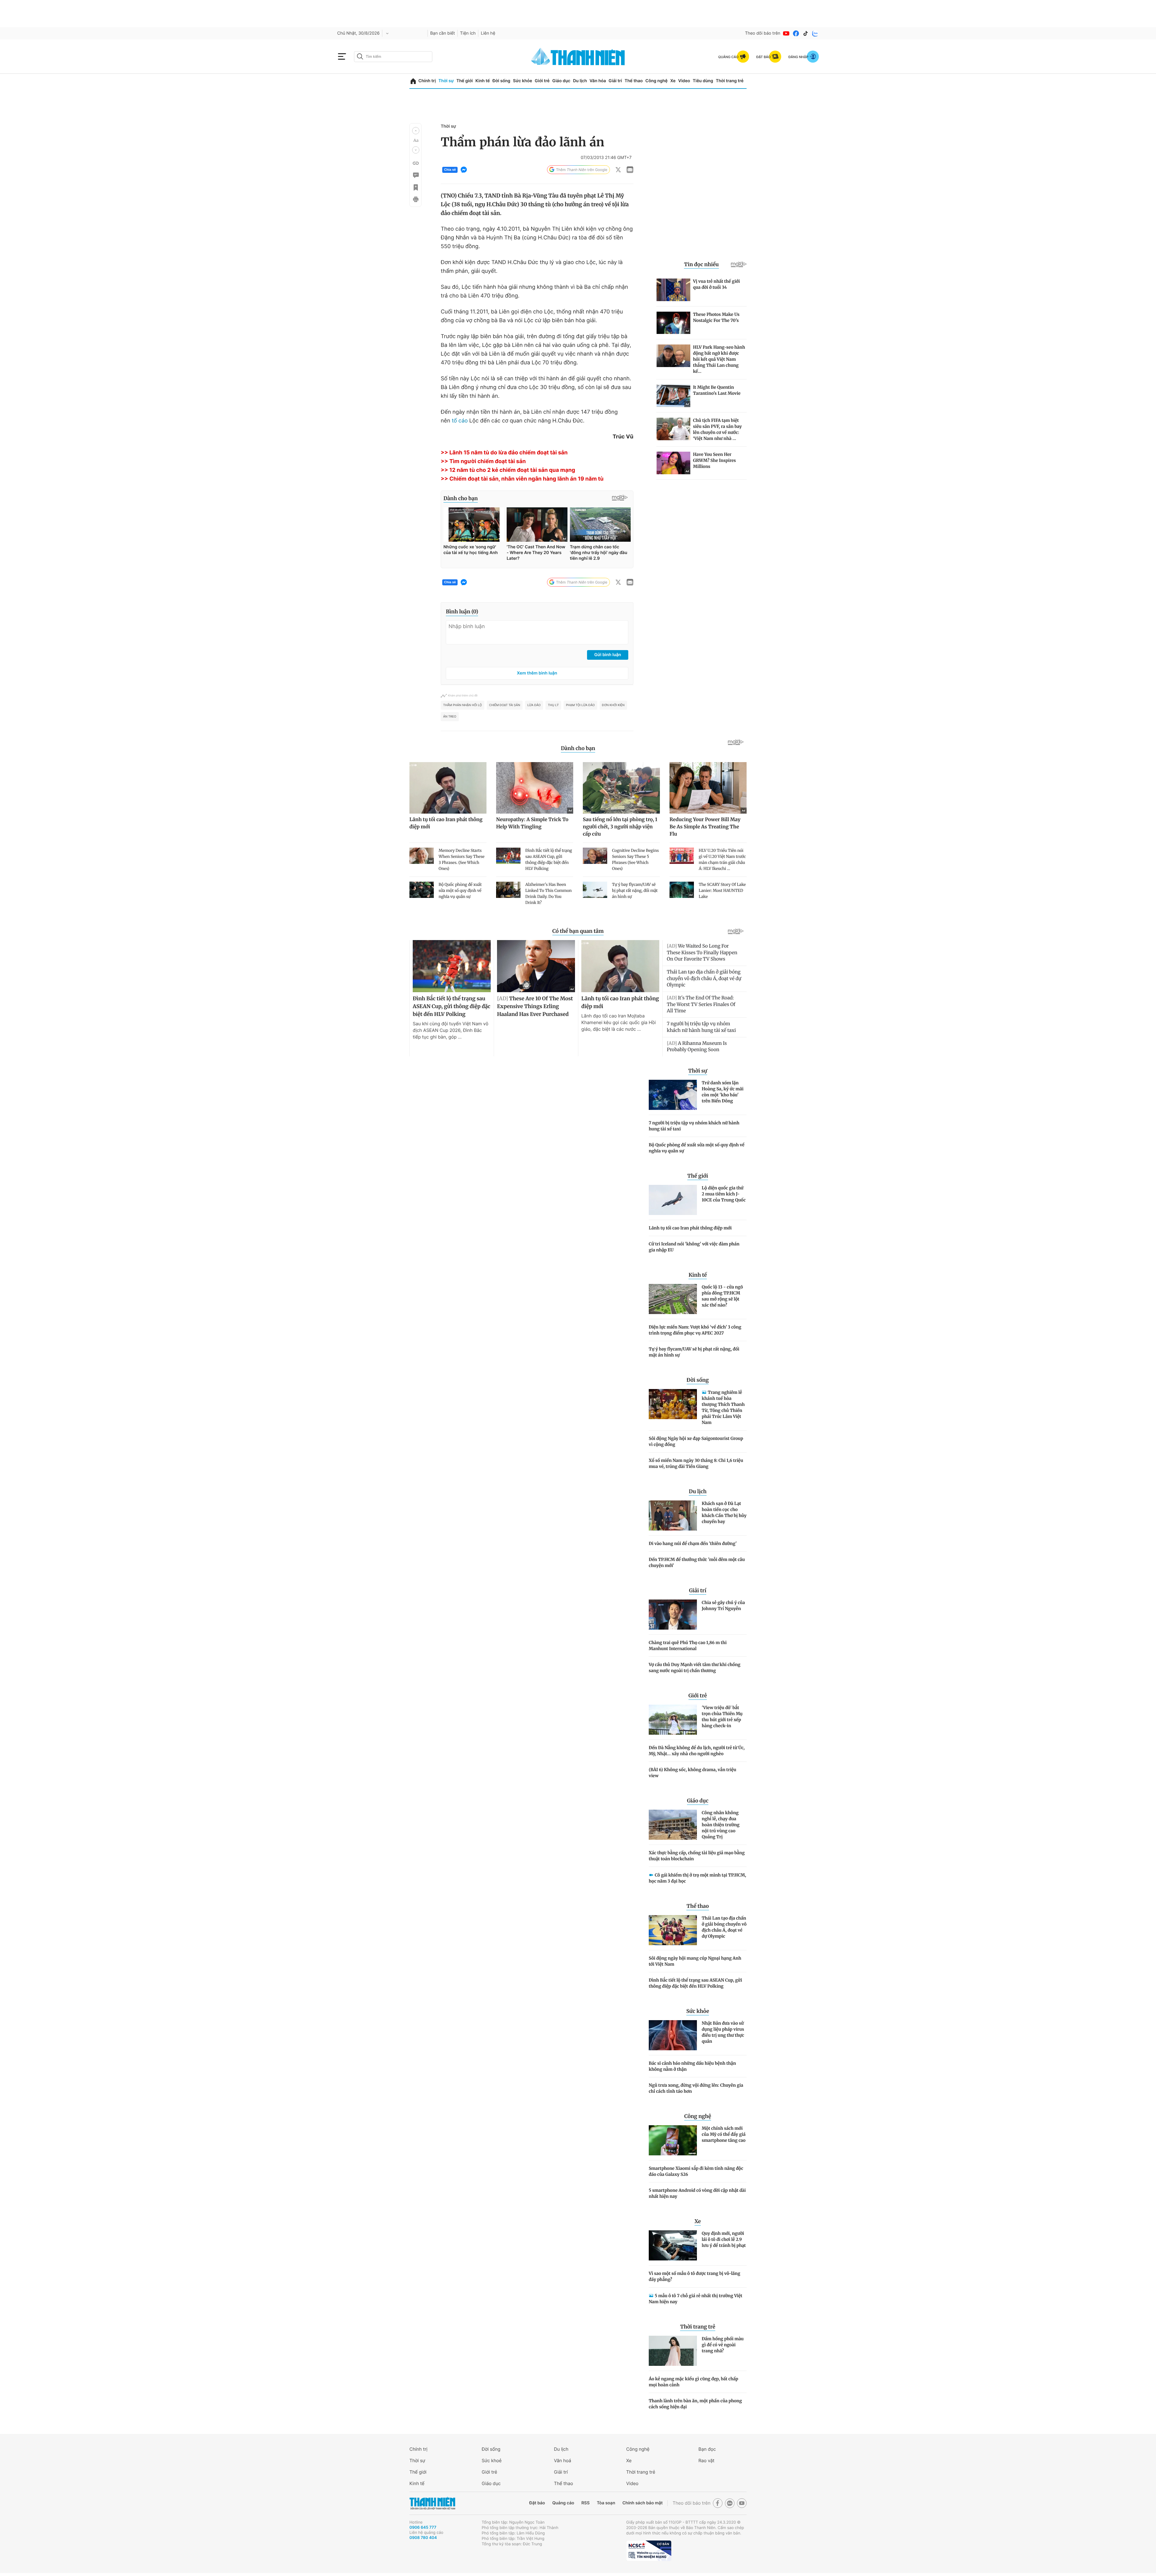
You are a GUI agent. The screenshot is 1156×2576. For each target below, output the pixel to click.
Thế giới (465, 81)
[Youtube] (786, 33)
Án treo (450, 717)
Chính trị (427, 81)
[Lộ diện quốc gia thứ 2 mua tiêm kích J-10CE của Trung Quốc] (673, 1200)
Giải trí (615, 81)
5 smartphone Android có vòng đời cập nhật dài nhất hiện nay (697, 2193)
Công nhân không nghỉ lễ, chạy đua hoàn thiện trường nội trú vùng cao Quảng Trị (721, 1825)
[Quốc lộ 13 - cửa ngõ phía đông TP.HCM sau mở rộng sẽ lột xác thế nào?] (673, 1299)
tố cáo (460, 421)
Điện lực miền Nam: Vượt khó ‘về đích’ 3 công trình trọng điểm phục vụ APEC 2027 (695, 1330)
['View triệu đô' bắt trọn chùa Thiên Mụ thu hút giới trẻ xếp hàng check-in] (673, 1720)
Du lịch (580, 81)
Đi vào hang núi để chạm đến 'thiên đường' (693, 1543)
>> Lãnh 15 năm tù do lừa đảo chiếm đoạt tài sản (504, 453)
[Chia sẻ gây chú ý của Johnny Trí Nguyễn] (673, 1615)
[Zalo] (815, 33)
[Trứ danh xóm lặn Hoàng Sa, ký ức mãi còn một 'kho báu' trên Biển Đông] (673, 1095)
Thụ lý (553, 705)
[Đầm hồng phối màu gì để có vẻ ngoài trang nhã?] (673, 2351)
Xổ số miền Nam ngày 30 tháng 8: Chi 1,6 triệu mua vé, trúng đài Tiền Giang (696, 1463)
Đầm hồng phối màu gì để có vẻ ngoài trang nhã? (723, 2345)
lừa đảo (534, 705)
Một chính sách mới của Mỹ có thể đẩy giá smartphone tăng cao (724, 2134)
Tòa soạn (606, 2503)
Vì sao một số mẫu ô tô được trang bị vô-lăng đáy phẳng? (695, 2276)
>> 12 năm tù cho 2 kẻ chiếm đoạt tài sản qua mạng (508, 470)
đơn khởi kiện (613, 705)
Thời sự (446, 81)
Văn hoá (562, 2461)
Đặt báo (537, 2503)
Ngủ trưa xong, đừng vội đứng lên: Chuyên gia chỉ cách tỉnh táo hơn (696, 2088)
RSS (585, 2503)
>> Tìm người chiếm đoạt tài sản (483, 461)
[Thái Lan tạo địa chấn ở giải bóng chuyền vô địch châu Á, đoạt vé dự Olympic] (673, 1930)
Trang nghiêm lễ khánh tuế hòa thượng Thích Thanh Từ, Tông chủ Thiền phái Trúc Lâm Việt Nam (723, 1407)
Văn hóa (598, 81)
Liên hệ (488, 33)
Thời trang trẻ (730, 81)
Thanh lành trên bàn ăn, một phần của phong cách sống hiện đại (695, 2404)
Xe (673, 81)
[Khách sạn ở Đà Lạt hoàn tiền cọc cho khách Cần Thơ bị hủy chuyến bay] (673, 1515)
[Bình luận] (415, 175)
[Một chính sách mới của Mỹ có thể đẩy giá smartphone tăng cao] (673, 2140)
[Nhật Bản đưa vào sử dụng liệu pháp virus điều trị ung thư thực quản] (673, 2035)
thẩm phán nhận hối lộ (463, 705)
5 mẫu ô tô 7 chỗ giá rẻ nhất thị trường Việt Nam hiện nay (696, 2299)
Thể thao (634, 81)
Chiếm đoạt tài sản (505, 705)
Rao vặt (706, 2461)
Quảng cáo (563, 2503)
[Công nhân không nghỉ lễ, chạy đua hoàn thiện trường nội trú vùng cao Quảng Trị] (673, 1825)
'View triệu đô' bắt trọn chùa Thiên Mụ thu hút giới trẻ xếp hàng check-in (722, 1717)
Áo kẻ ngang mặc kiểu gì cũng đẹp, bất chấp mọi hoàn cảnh (693, 2382)
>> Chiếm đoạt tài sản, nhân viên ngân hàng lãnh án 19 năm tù (522, 479)
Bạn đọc (707, 2449)
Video (684, 81)
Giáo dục (561, 81)
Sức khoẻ (492, 2461)
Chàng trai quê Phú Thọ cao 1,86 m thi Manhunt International (688, 1646)
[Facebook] (796, 33)
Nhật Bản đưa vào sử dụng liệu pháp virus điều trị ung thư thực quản (723, 2032)
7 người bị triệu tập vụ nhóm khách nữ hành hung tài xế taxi (694, 1126)
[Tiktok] (806, 33)
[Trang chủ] (413, 81)
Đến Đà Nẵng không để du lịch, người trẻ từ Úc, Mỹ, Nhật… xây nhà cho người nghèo (697, 1751)
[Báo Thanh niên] (432, 2503)
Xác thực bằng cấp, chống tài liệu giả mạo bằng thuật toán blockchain (697, 1856)
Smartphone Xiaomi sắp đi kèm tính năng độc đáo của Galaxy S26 (696, 2171)
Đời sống (501, 81)
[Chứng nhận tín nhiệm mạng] (649, 2551)
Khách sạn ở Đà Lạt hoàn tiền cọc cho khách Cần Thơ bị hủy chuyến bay (724, 1512)
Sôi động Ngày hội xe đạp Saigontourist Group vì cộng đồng (696, 1441)
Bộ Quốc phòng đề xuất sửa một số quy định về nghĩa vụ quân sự (697, 1148)
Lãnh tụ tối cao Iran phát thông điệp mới (690, 1228)
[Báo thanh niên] (578, 56)
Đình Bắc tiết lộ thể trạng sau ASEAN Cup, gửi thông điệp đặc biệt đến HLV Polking (695, 1983)
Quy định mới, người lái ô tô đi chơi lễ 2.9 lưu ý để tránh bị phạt (724, 2239)
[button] (416, 131)
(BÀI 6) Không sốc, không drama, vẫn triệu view (693, 1773)
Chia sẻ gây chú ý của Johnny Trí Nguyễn (723, 1606)
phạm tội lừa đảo (580, 705)
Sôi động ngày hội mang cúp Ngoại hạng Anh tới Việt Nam (695, 1961)
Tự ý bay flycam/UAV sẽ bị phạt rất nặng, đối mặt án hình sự (694, 1352)
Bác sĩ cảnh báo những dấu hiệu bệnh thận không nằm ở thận (692, 2066)
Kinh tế (483, 81)
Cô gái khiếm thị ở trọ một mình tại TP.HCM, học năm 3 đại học (697, 1878)
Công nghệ (657, 81)
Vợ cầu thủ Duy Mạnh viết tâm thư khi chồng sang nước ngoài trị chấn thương (695, 1668)
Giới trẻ (542, 81)
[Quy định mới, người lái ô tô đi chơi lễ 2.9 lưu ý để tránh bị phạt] (673, 2245)
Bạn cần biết (443, 33)
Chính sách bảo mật (642, 2503)
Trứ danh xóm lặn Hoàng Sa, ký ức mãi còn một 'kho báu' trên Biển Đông (723, 1092)
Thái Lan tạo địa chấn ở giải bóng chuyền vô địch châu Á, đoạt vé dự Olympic (724, 1927)
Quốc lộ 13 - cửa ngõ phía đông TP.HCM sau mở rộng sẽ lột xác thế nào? (722, 1296)
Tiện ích (468, 33)
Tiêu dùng (703, 81)
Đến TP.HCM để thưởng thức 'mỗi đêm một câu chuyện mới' (697, 1562)
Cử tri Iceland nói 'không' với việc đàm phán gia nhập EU (694, 1247)
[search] (393, 57)
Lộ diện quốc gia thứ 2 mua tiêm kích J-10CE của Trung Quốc (724, 1194)
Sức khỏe (523, 81)
